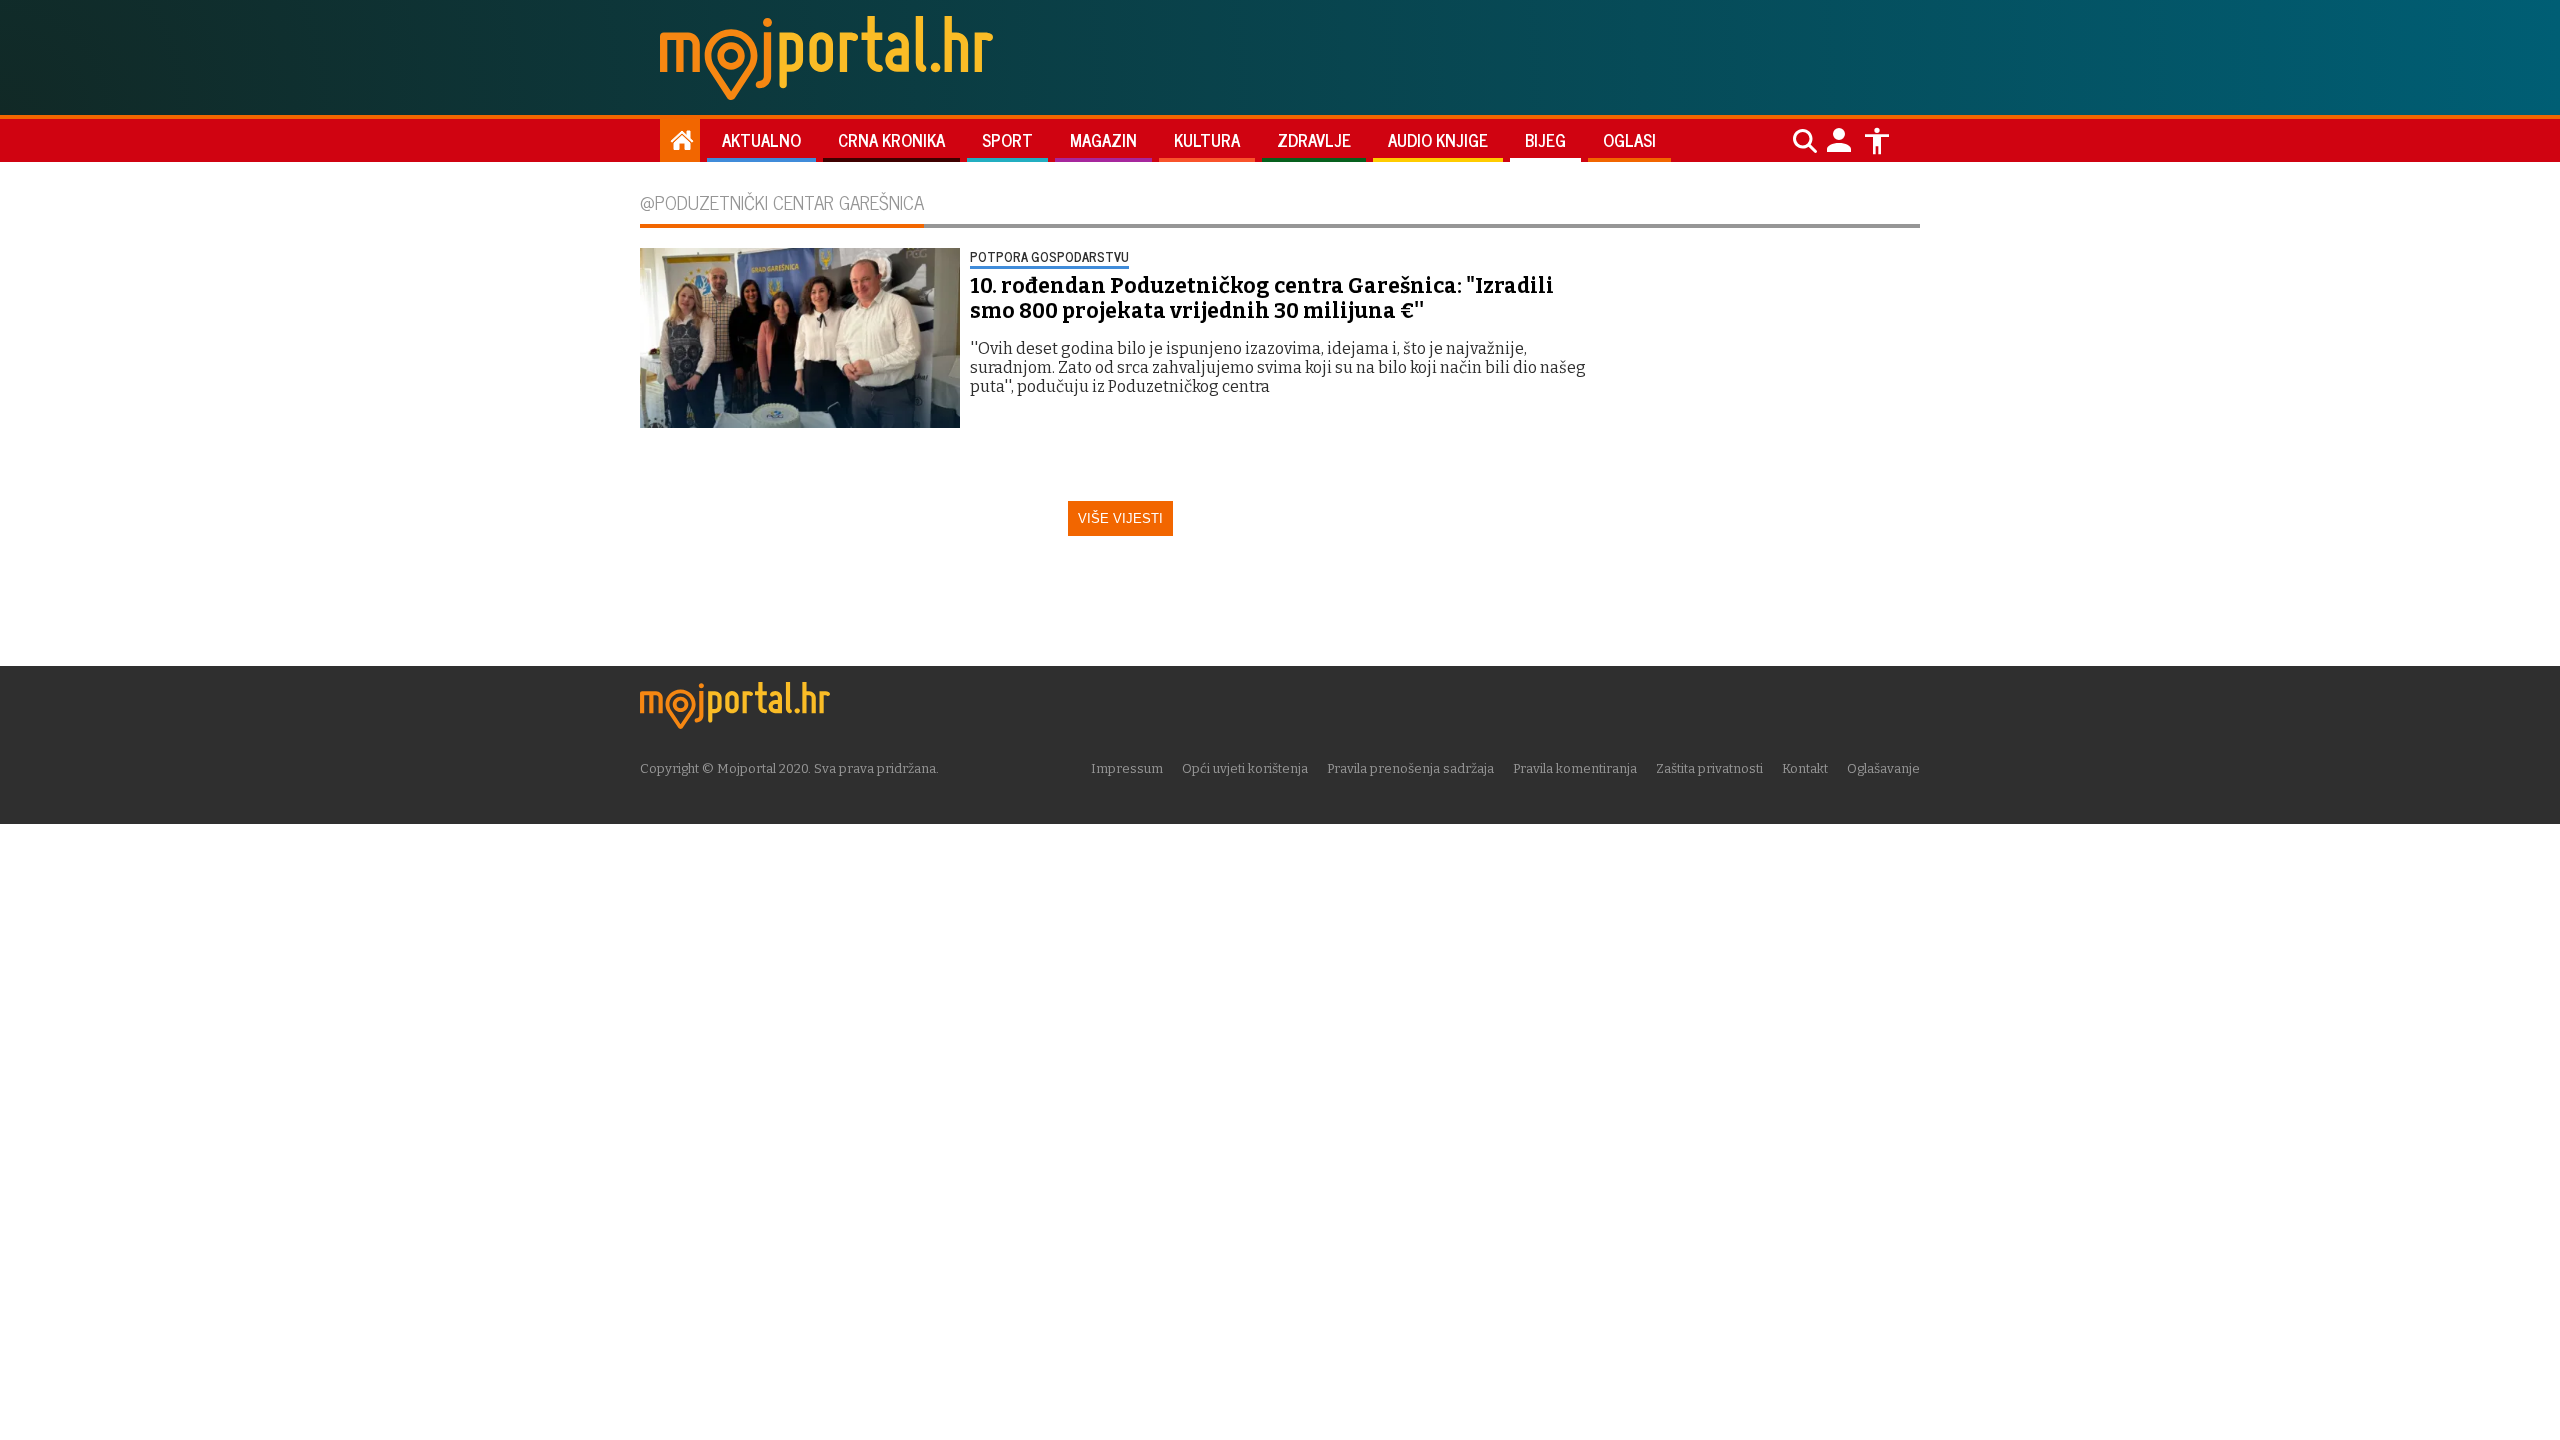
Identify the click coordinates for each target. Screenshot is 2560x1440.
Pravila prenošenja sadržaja (1410, 768)
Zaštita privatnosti (1709, 768)
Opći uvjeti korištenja (1245, 768)
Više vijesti (1120, 518)
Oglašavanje (1883, 768)
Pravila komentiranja (1575, 768)
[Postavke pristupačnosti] (1877, 141)
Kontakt (1805, 768)
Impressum (1127, 768)
